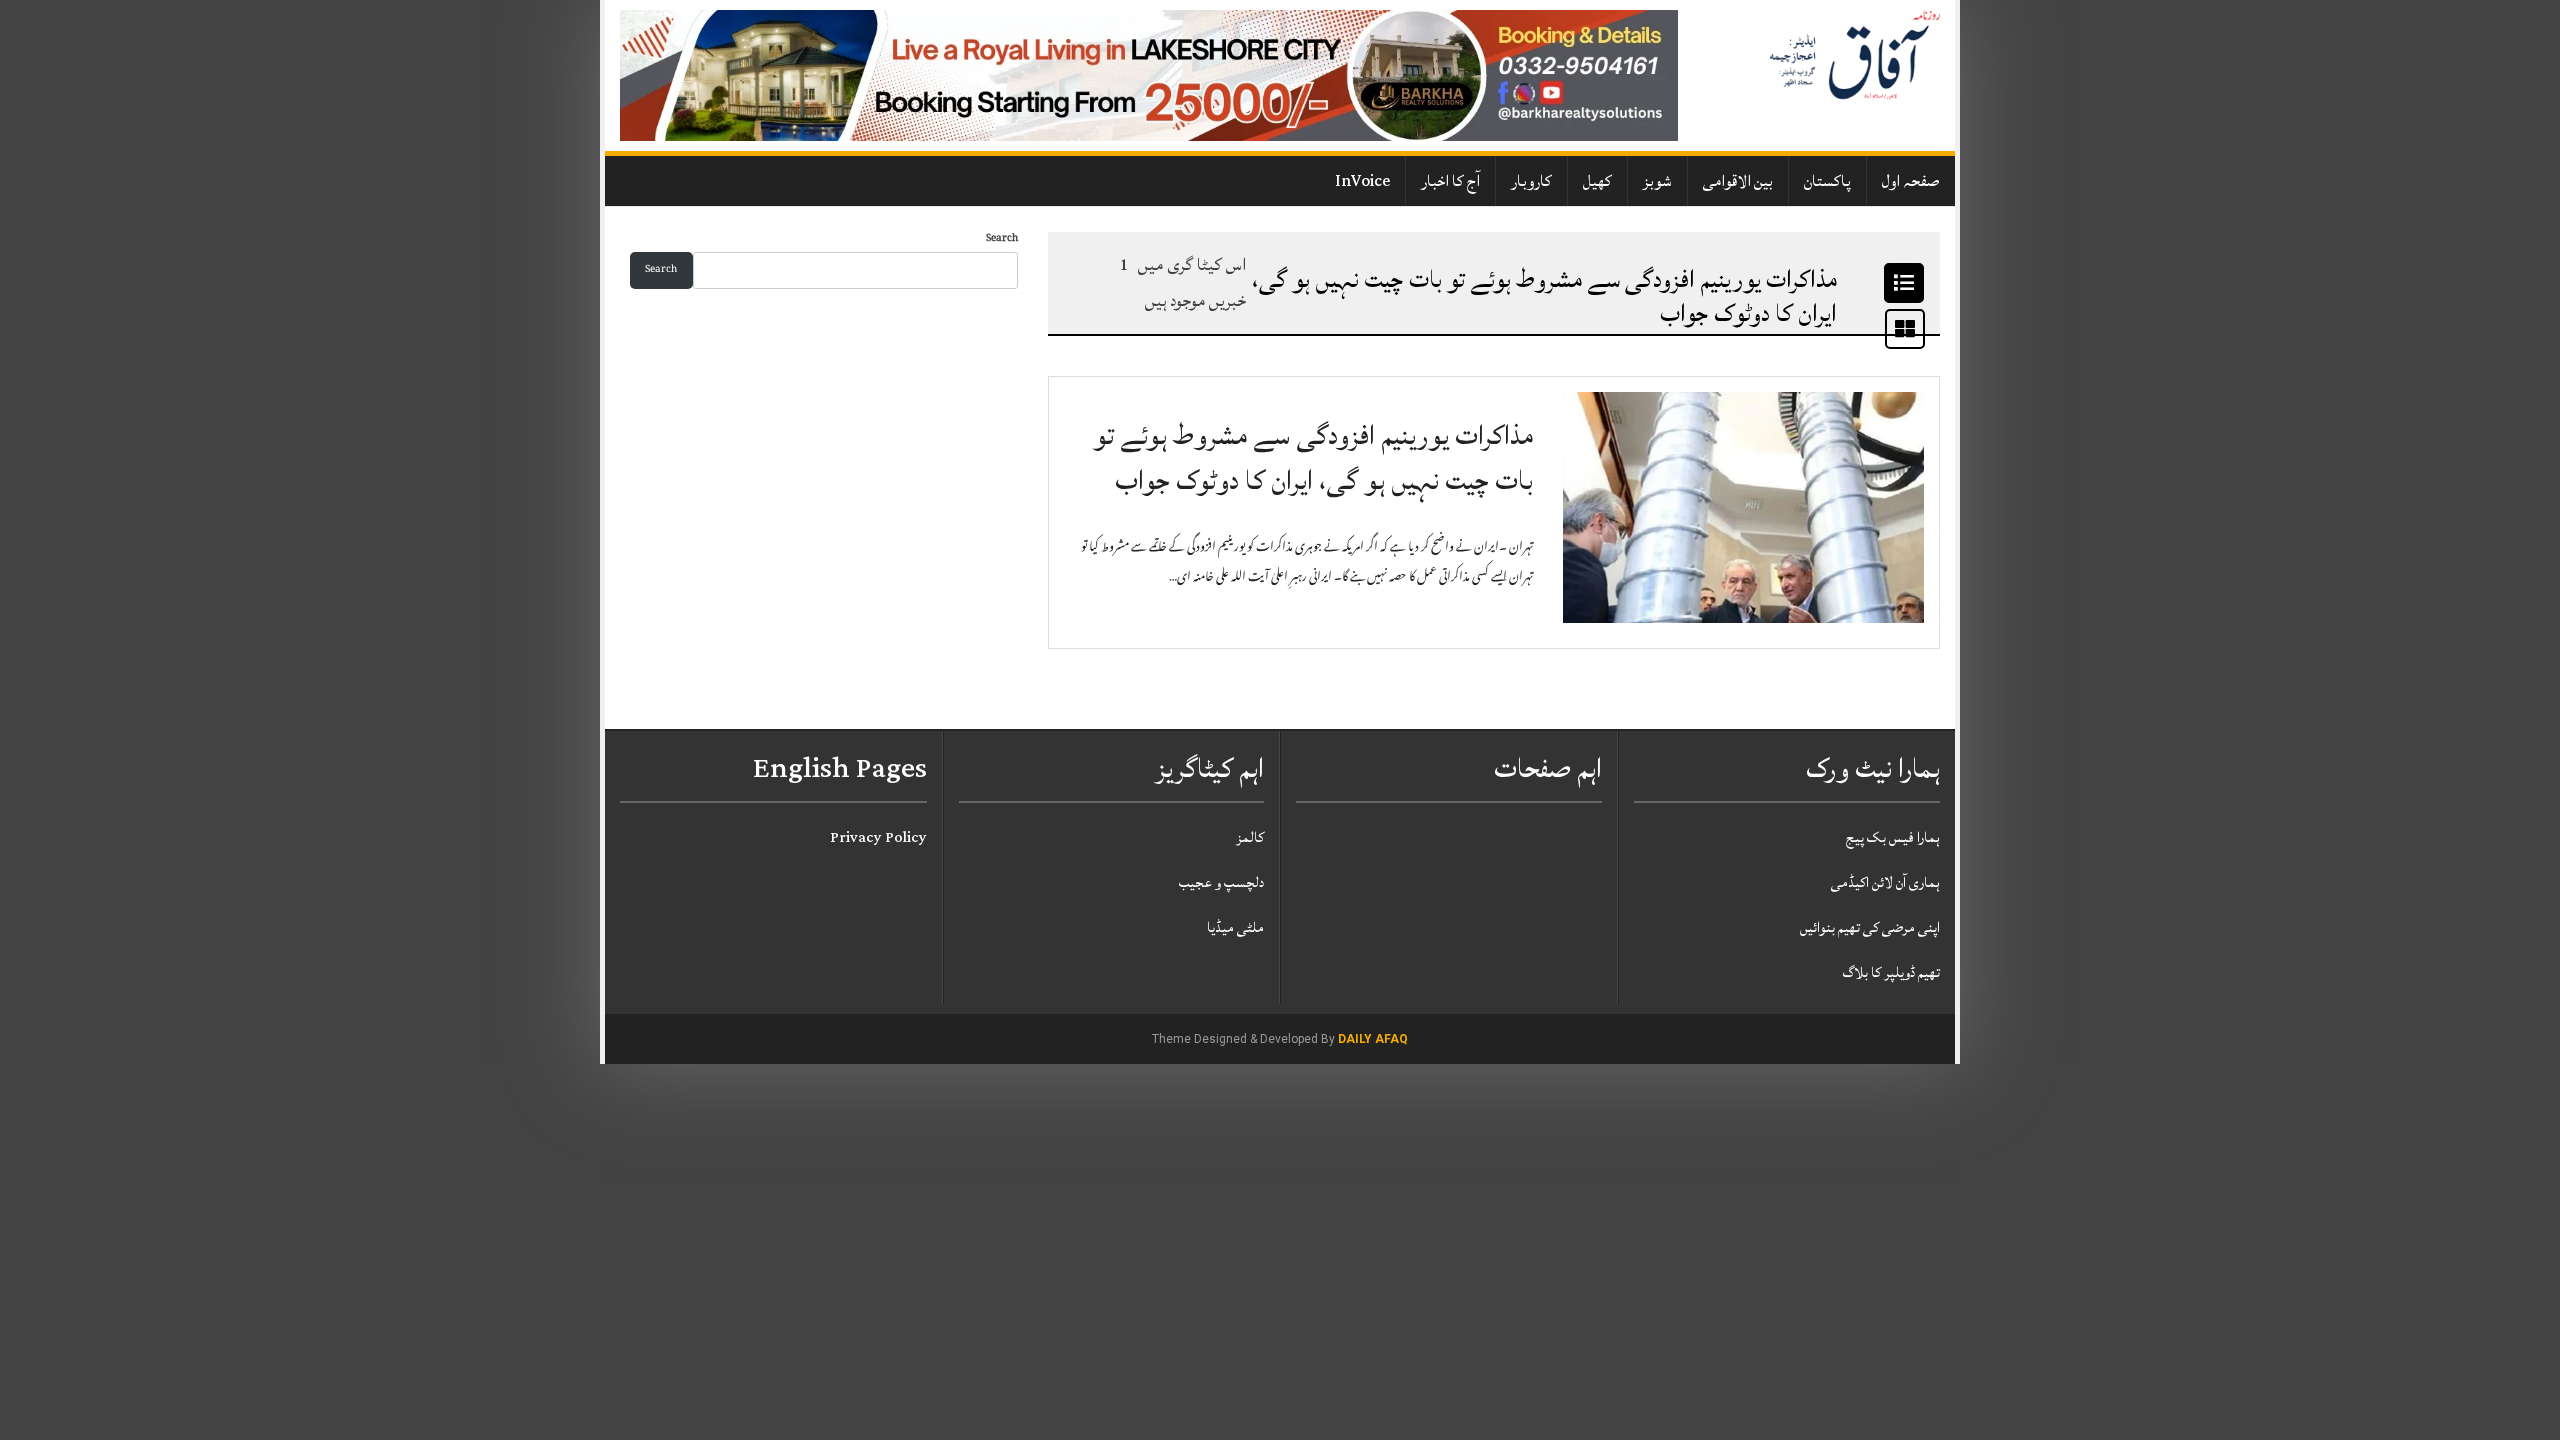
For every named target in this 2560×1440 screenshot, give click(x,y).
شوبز (1657, 181)
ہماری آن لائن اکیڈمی (1885, 882)
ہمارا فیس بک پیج (1893, 837)
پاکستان (1827, 181)
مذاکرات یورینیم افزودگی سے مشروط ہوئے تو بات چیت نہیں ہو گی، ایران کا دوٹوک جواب (1313, 458)
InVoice (1362, 181)
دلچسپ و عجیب (1221, 882)
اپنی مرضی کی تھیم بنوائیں (1870, 927)
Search (1002, 239)
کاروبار (1531, 181)
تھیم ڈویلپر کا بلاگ (1891, 972)
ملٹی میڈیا (1235, 927)
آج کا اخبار (1450, 181)
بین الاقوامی (1738, 181)
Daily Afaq (1373, 1039)
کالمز (1250, 837)
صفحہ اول (1911, 181)
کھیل (1597, 181)
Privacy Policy (878, 837)
